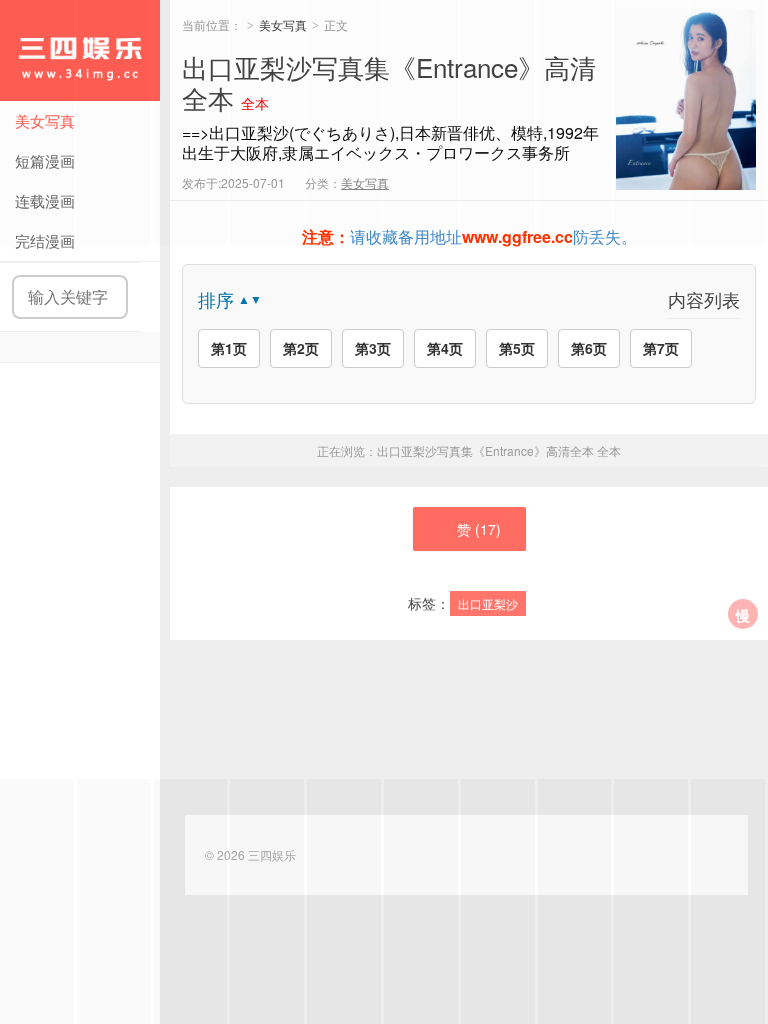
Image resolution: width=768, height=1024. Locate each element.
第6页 (589, 348)
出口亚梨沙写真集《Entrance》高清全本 (499, 450)
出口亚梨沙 (488, 603)
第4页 (445, 348)
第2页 (301, 348)
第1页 (229, 348)
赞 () (479, 529)
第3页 (373, 348)
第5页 (517, 348)
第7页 (661, 348)
